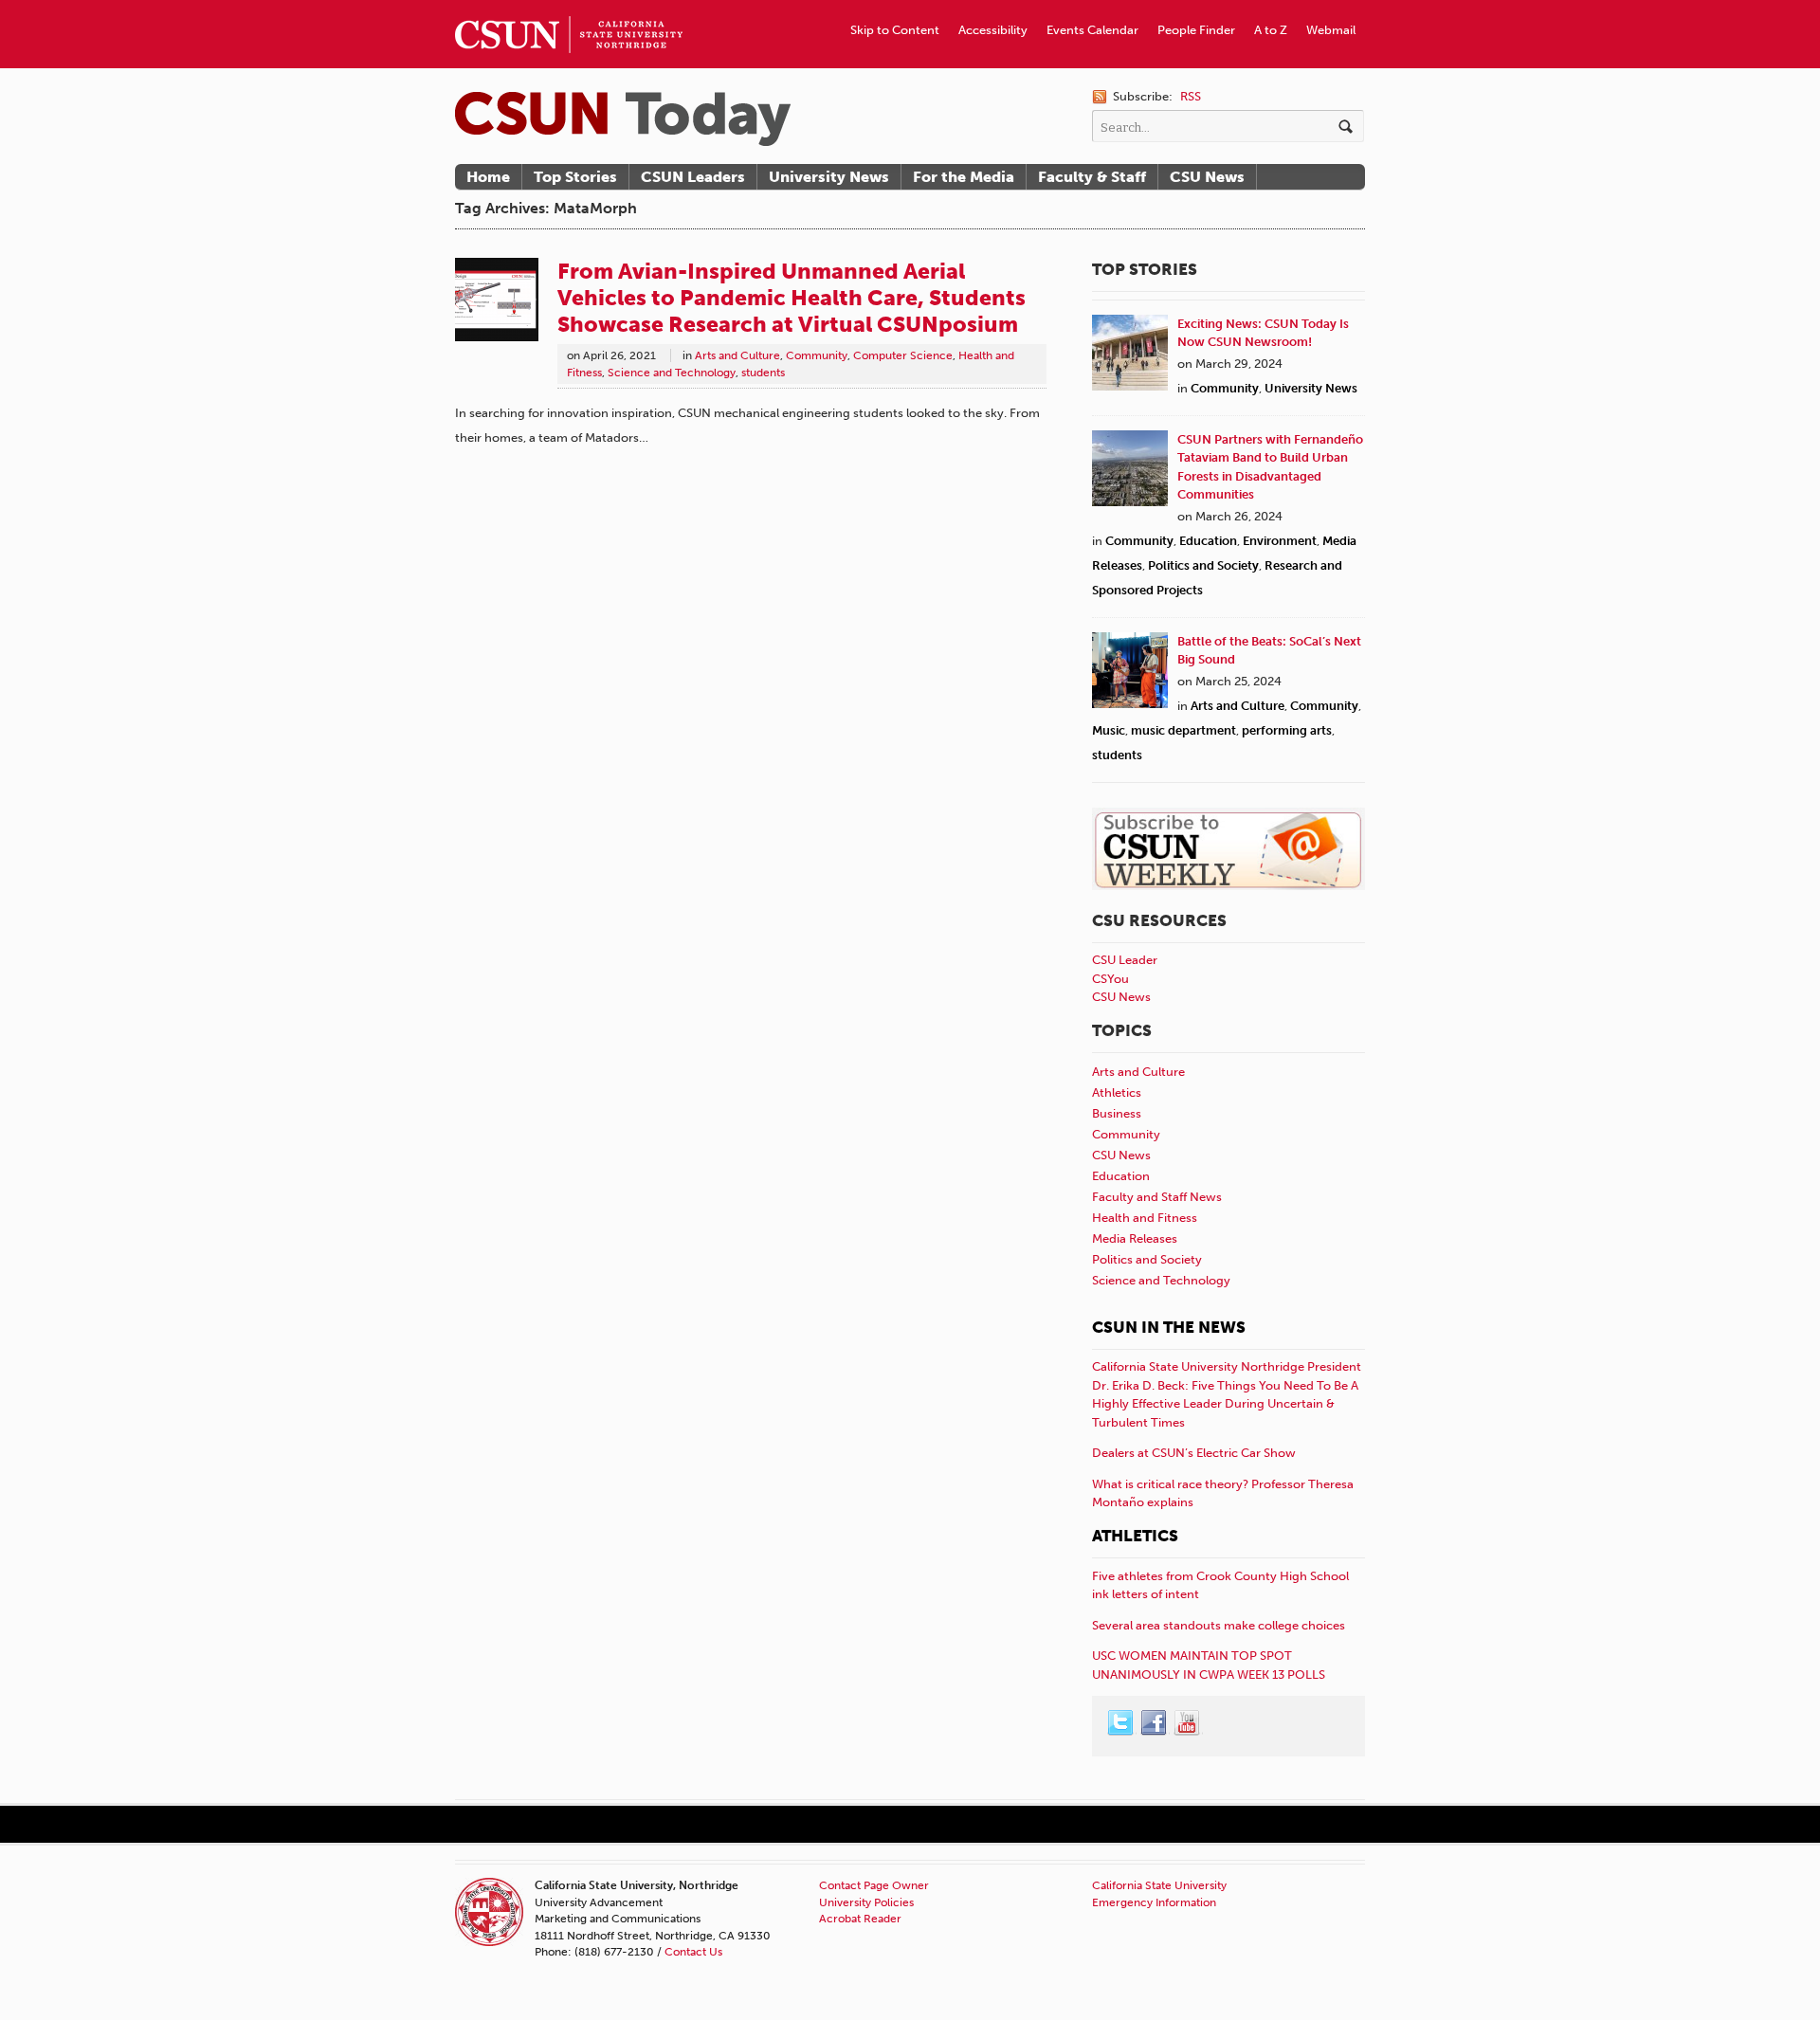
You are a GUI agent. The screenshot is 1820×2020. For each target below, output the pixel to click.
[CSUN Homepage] (569, 8)
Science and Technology (672, 373)
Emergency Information (1154, 1902)
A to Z (1271, 30)
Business (1117, 1113)
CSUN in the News (1169, 1327)
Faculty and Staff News (1157, 1197)
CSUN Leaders (693, 177)
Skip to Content (895, 30)
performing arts (1287, 730)
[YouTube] (1188, 1723)
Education (1208, 541)
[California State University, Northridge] (623, 119)
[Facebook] (1155, 1723)
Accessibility (993, 30)
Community (817, 355)
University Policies (866, 1902)
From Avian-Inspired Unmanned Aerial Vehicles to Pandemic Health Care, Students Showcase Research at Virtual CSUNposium (792, 298)
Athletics (1117, 1092)
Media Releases (1135, 1238)
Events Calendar (1092, 30)
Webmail (1331, 30)
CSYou (1110, 979)
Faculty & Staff (1092, 177)
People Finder (1196, 30)
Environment (1280, 541)
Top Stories (575, 177)
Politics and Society (1203, 565)
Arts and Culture (737, 355)
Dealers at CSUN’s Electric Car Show (1194, 1453)
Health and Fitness (1145, 1218)
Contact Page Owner (874, 1885)
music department (1183, 730)
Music (1109, 730)
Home (488, 177)
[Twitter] (1121, 1723)
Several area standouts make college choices (1219, 1625)
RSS (1191, 96)
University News (829, 177)
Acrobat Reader (860, 1919)
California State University (1159, 1885)
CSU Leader (1125, 960)
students (763, 373)
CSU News (1207, 177)
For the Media (964, 177)
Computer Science (903, 355)
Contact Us (693, 1952)
